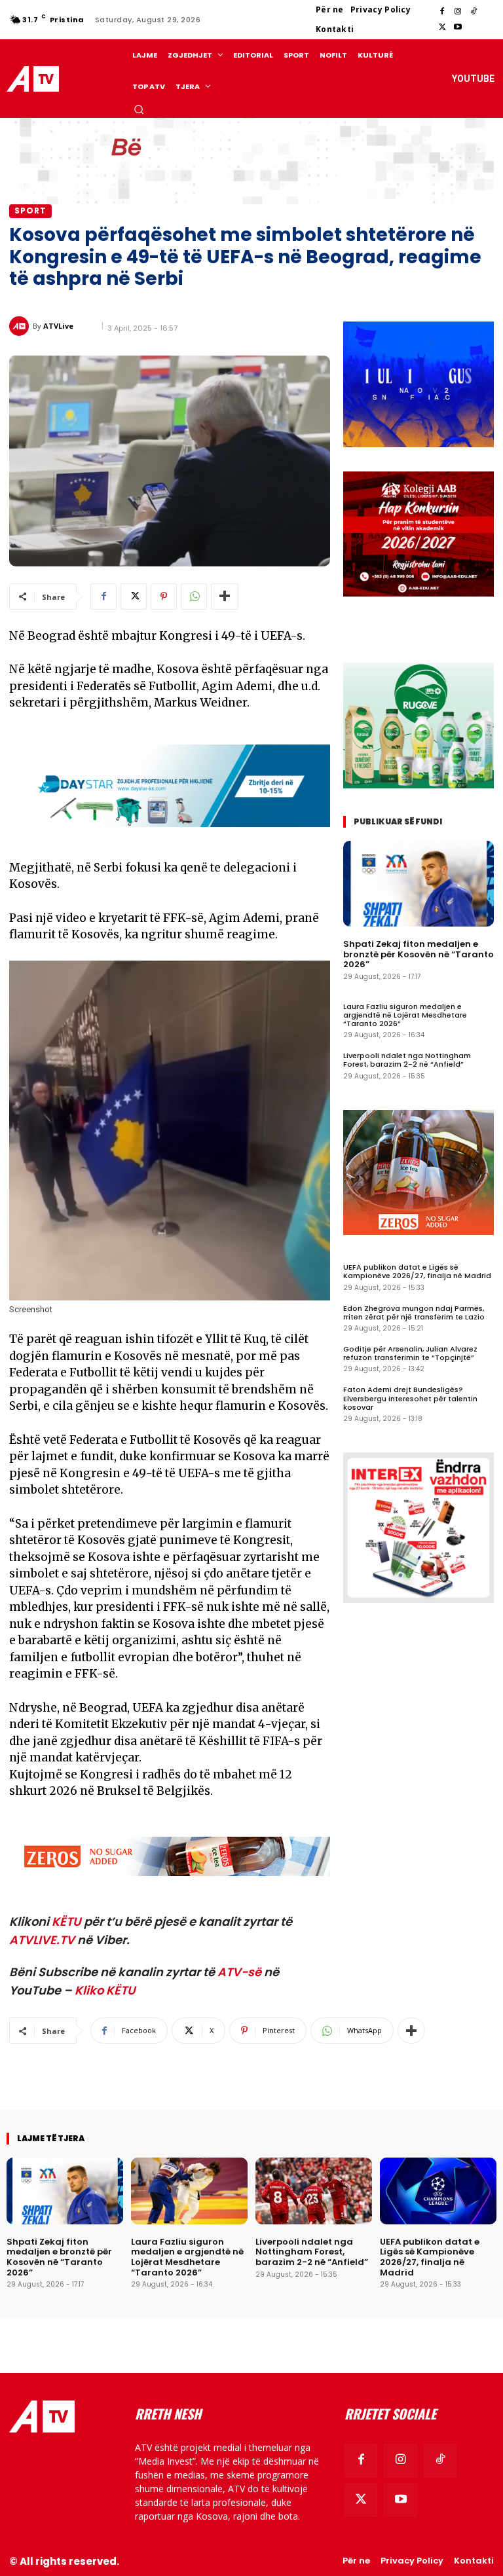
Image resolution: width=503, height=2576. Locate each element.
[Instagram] (458, 12)
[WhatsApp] (194, 597)
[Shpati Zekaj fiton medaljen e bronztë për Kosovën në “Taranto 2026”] (419, 884)
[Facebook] (442, 12)
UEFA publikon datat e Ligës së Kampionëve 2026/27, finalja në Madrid (417, 1271)
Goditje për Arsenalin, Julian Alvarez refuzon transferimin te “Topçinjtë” (410, 1353)
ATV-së (239, 1972)
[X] (442, 28)
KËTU (66, 1922)
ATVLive (58, 326)
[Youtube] (458, 28)
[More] (225, 597)
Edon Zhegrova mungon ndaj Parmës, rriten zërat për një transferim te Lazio (414, 1313)
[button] (139, 109)
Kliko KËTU (105, 1990)
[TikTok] (474, 12)
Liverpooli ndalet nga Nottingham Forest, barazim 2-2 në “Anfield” (407, 1060)
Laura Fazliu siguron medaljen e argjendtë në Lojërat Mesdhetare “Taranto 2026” (405, 1015)
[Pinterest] (164, 597)
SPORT (30, 211)
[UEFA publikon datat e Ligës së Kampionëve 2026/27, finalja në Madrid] (438, 2191)
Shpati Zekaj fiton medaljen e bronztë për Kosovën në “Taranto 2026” (419, 954)
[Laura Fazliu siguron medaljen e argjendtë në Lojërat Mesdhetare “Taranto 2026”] (189, 2191)
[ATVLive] (21, 326)
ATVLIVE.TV (42, 1940)
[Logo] (35, 79)
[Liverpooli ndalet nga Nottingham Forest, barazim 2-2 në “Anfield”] (314, 2191)
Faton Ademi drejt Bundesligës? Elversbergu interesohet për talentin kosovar (410, 1398)
